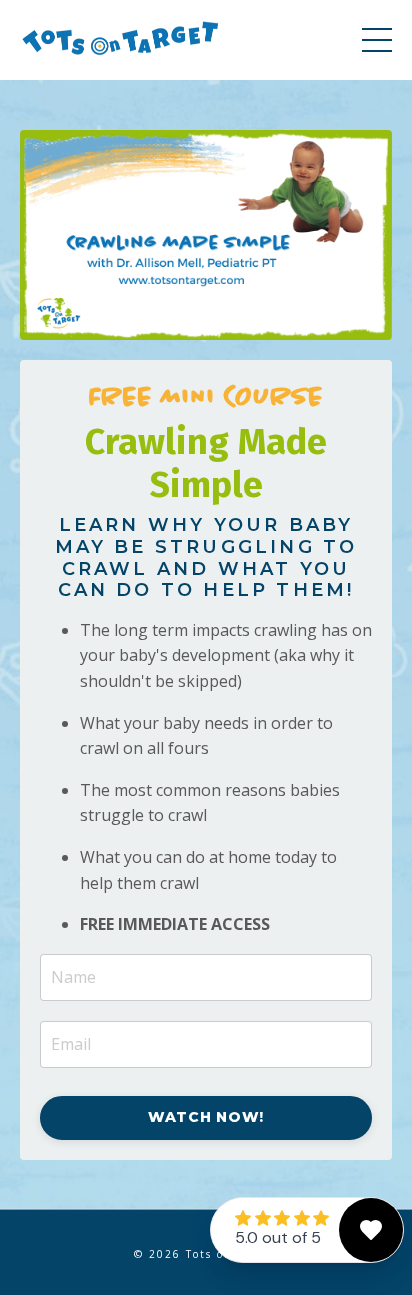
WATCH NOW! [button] (206, 1117)
